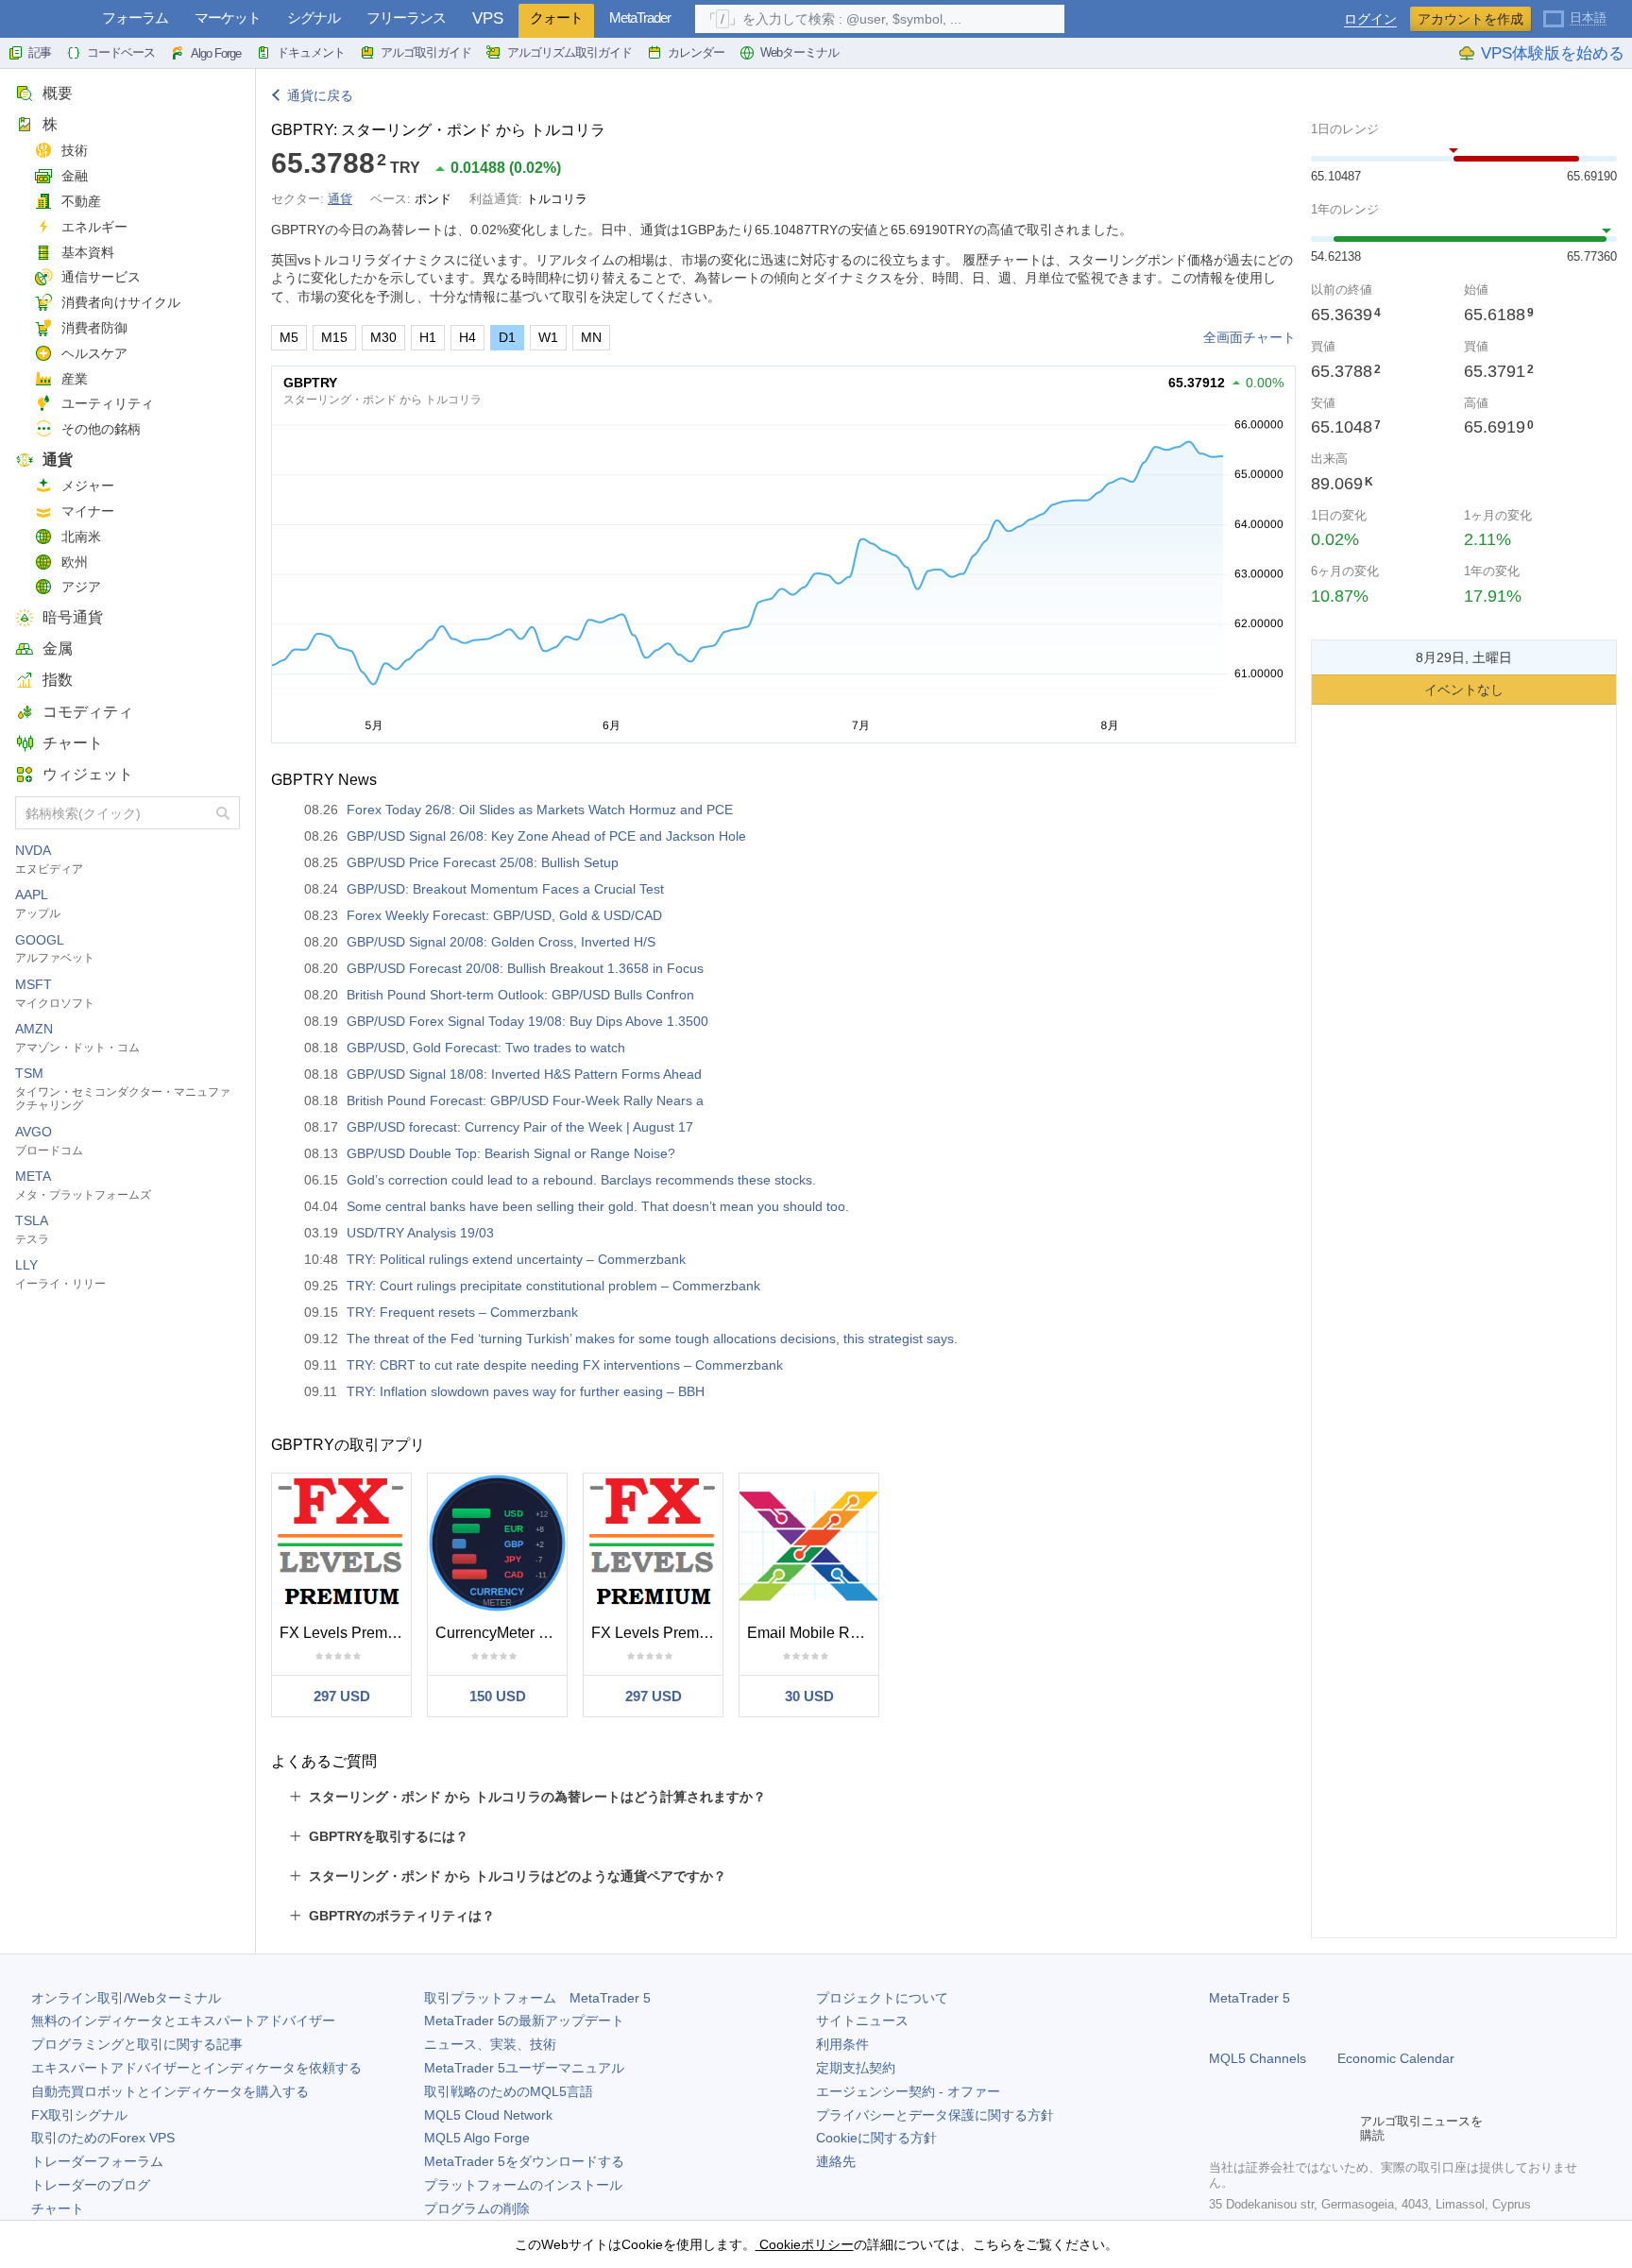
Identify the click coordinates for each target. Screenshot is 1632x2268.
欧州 (75, 562)
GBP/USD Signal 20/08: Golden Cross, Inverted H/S (501, 942)
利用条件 (842, 2044)
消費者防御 (94, 328)
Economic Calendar (1396, 2058)
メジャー (88, 486)
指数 (58, 680)
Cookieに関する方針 (876, 2138)
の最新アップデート (524, 2021)
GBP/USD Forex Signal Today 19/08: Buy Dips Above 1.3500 (527, 1021)
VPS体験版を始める (1553, 53)
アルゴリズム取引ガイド (569, 52)
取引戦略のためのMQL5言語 (509, 2091)
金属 (58, 648)
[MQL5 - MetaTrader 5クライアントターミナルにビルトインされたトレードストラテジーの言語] (45, 19)
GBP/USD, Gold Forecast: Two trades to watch (486, 1048)
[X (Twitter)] (1281, 2128)
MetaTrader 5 (1249, 1998)
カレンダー (696, 52)
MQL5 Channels (1258, 2058)
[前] (1331, 657)
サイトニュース (862, 2021)
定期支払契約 (856, 2068)
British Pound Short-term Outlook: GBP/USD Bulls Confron (520, 995)
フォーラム (135, 17)
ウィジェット (88, 774)
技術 (75, 150)
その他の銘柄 (101, 429)
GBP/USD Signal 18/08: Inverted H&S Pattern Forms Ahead (524, 1074)
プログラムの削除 (477, 2208)
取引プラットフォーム (537, 1998)
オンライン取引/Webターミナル (126, 1998)
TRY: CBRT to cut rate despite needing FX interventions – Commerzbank (565, 1365)
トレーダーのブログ (91, 2185)
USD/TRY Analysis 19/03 (420, 1233)
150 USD (498, 1696)
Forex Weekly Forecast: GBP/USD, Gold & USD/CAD (504, 915)
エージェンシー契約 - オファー (908, 2091)
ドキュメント (311, 52)
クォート (556, 17)
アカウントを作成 (1470, 19)
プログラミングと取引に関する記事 (137, 2044)
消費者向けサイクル (121, 302)
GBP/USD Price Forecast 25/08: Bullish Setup (483, 862)
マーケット (228, 17)
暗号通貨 (73, 617)
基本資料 (88, 252)
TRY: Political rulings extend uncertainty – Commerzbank (516, 1259)
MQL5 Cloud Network (488, 2115)
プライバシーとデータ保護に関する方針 (935, 2115)
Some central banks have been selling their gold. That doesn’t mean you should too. (598, 1206)
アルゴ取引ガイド (426, 52)
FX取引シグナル (79, 2115)
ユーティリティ (108, 403)
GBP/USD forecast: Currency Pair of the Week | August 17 (520, 1127)
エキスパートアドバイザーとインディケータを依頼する (196, 2068)
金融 (75, 176)
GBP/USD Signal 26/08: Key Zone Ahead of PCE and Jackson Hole (546, 836)
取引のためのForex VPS (103, 2138)
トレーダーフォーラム (97, 2161)
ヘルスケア (94, 353)
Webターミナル (799, 52)
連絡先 (836, 2161)
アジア (81, 587)
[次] (1597, 657)
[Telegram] (1250, 2128)
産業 (75, 379)
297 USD (342, 1696)
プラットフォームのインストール (523, 2185)
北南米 (81, 537)
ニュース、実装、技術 (490, 2044)
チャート (73, 743)
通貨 (58, 460)
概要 (58, 93)
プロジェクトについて (882, 1998)
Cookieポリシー (805, 2244)
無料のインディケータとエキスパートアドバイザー (183, 2021)
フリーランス (406, 17)
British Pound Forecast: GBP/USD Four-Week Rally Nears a (525, 1100)
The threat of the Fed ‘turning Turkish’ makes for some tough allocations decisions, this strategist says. (652, 1339)
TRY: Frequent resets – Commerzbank (462, 1312)
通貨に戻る (320, 95)
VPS (488, 18)
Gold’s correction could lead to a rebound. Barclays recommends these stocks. (581, 1180)
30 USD (809, 1696)
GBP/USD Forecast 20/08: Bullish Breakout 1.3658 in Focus (525, 968)
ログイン (1370, 19)
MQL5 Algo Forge (477, 2138)
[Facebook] (1220, 2128)
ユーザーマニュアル (524, 2068)
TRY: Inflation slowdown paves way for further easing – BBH (526, 1391)
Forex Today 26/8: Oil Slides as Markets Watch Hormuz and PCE (540, 810)
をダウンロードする (524, 2161)
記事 (40, 52)
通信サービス (101, 277)
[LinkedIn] (1341, 2128)
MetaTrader (640, 17)
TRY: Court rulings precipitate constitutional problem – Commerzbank (553, 1286)
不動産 (81, 201)
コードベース (121, 52)
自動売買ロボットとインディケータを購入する (170, 2091)
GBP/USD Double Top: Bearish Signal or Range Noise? (511, 1153)
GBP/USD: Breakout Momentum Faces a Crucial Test (505, 889)
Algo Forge (216, 53)
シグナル (314, 17)
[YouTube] (1311, 2128)
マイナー (88, 511)
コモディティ (88, 712)
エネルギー (94, 227)
